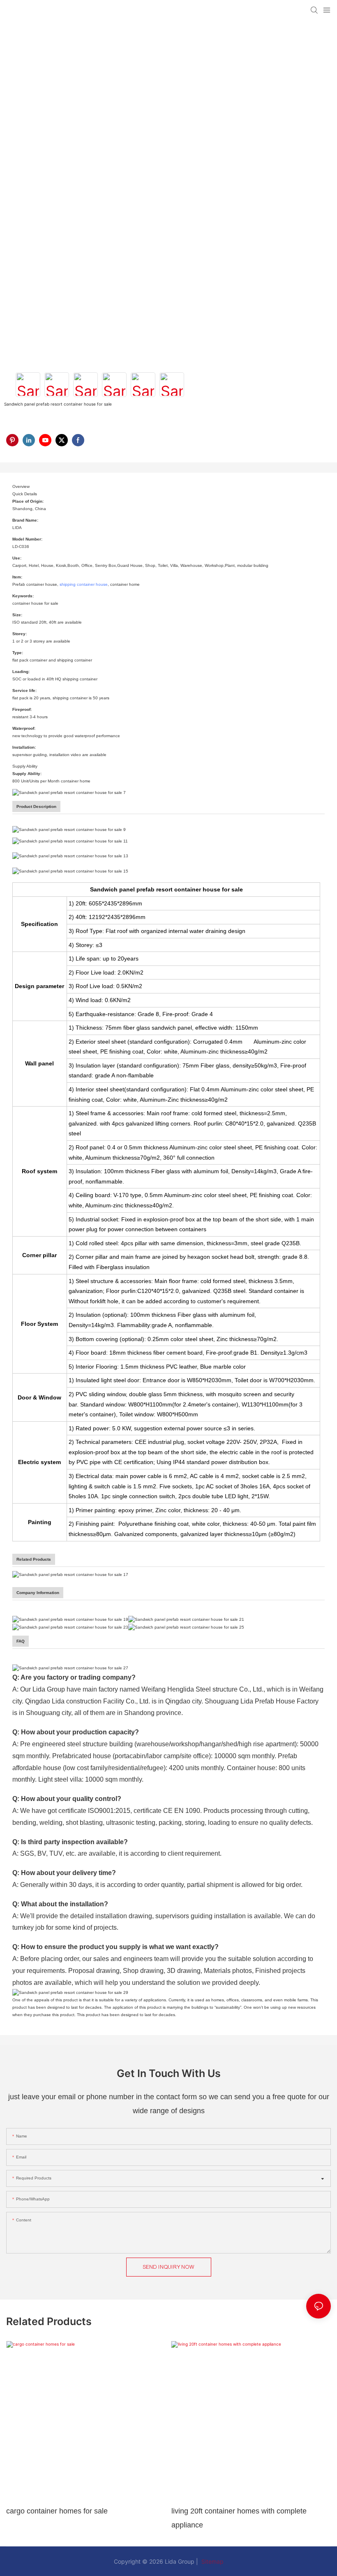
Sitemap (212, 2561)
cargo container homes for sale (57, 2511)
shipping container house (84, 584)
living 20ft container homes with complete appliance (239, 2518)
